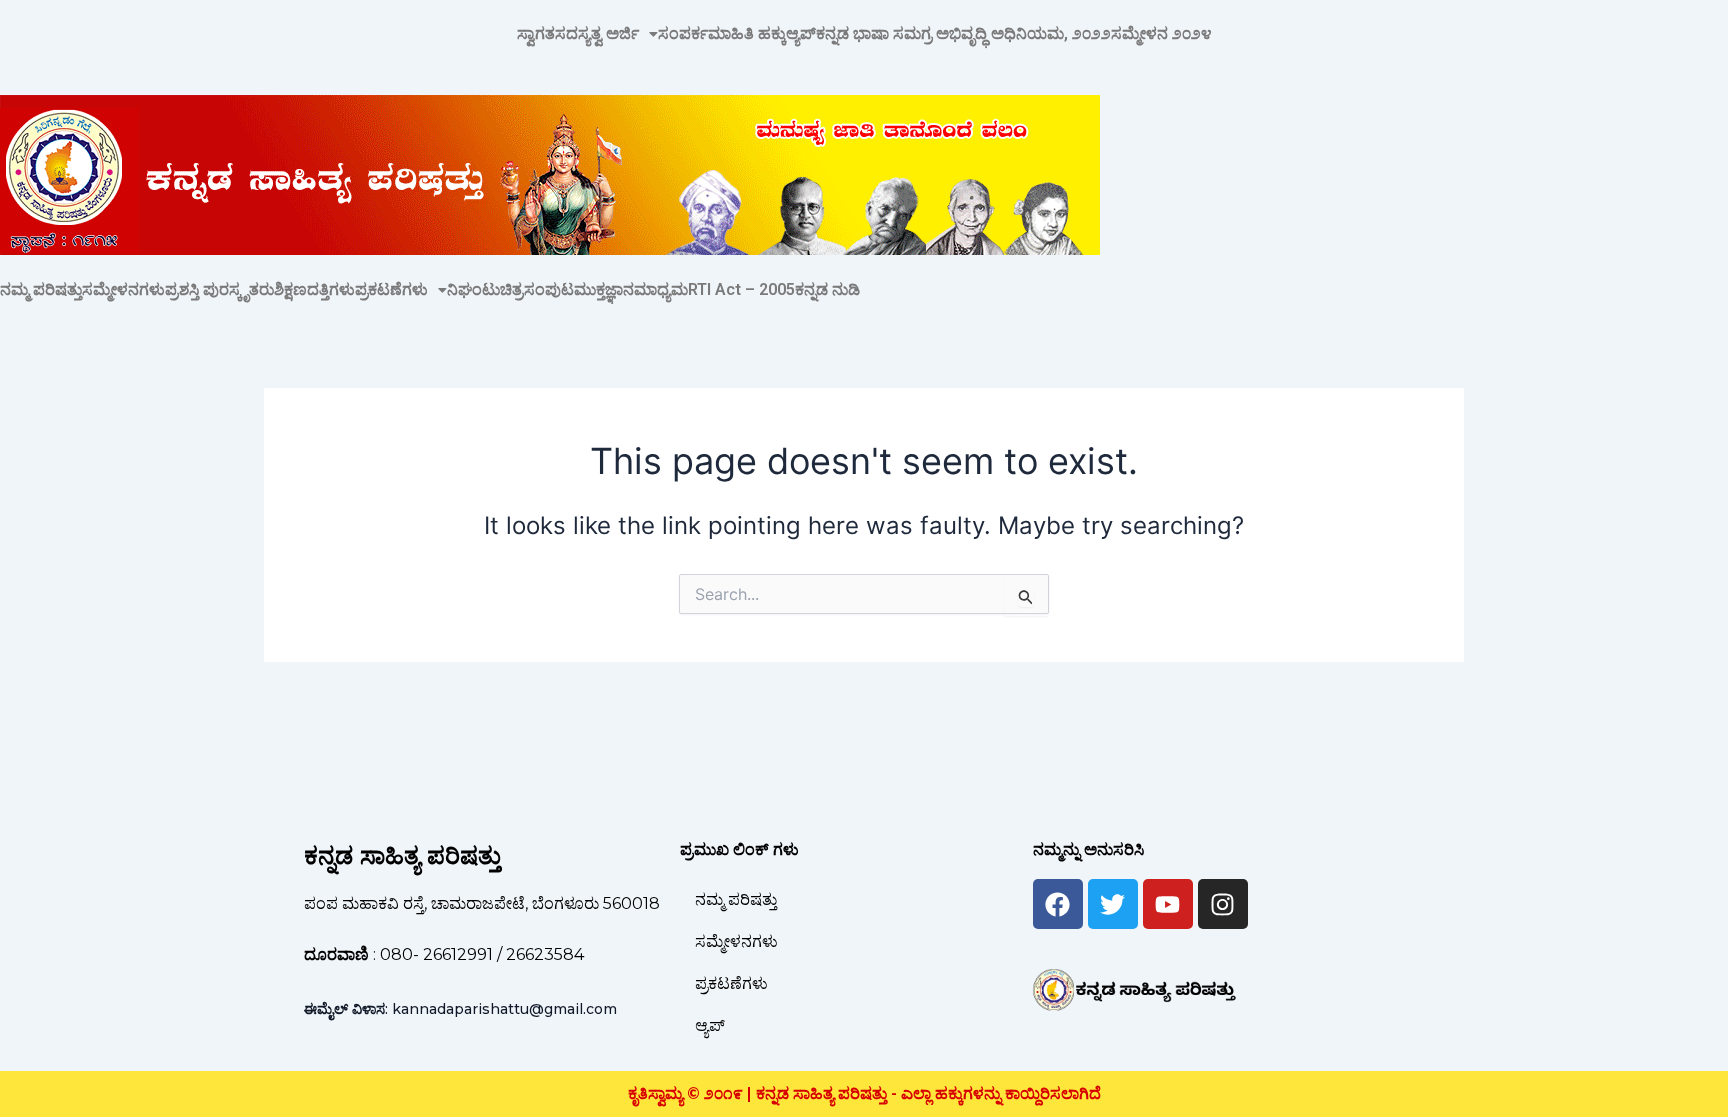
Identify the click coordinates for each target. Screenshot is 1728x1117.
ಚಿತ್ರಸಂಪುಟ (537, 290)
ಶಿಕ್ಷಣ (290, 290)
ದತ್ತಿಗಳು (331, 290)
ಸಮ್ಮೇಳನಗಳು (123, 290)
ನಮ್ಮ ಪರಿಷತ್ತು (41, 290)
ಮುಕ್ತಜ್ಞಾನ (604, 290)
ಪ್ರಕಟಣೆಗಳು (391, 290)
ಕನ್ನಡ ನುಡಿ (827, 290)
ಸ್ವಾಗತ (536, 34)
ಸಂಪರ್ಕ (683, 34)
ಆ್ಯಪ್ (801, 34)
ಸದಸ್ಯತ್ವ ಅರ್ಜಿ (597, 34)
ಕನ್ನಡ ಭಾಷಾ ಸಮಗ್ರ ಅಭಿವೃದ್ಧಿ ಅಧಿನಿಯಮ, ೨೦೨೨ (963, 34)
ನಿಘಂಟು (473, 290)
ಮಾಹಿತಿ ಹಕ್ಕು (747, 34)
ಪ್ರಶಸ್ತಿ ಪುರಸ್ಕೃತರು (219, 290)
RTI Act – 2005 (741, 290)
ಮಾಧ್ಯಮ (661, 290)
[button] (606, 34)
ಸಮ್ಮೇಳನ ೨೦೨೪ (1161, 34)
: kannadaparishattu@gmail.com (460, 1009)
